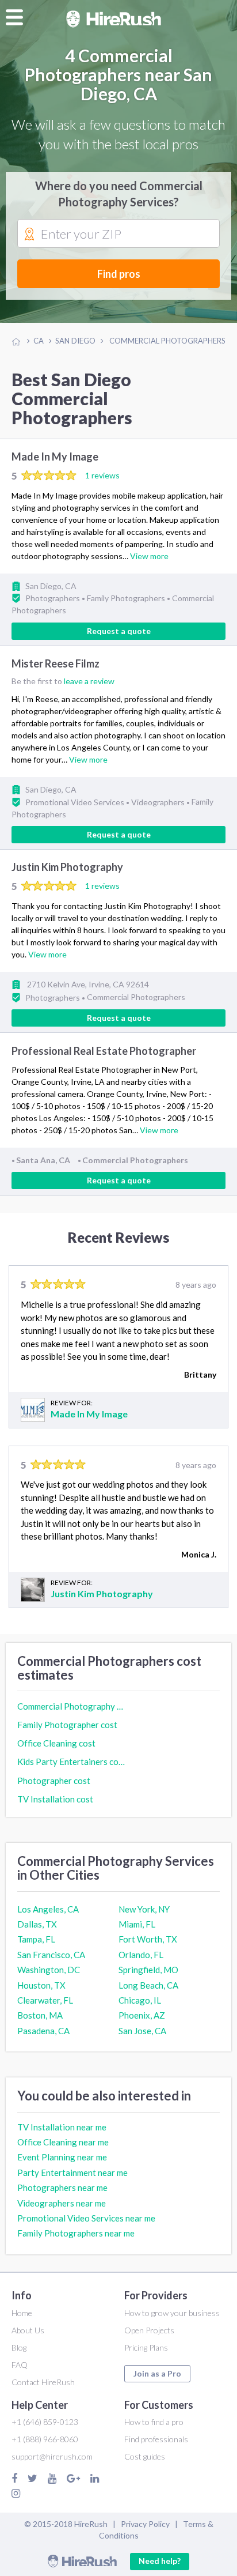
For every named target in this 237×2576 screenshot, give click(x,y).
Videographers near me (62, 2203)
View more (149, 556)
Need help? (160, 2561)
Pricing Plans (146, 2347)
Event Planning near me (62, 2157)
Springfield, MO (148, 1970)
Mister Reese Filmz (56, 663)
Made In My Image (55, 457)
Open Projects (149, 2330)
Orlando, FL (141, 1955)
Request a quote (119, 631)
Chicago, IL (140, 2000)
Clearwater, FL (45, 2000)
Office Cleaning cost (56, 1743)
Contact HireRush (43, 2382)
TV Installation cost (55, 1799)
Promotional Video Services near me (86, 2218)
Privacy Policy (145, 2524)
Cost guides (145, 2456)
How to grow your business (172, 2313)
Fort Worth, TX (148, 1939)
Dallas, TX (37, 1924)
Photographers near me (62, 2187)
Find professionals (156, 2439)
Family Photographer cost (67, 1725)
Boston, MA (40, 2015)
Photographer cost (54, 1781)
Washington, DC (49, 1970)
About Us (28, 2330)
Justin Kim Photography (67, 868)
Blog (19, 2347)
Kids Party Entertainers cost (71, 1762)
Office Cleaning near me (63, 2142)
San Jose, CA (142, 2031)
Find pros (119, 274)
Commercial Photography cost (71, 1706)
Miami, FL (137, 1924)
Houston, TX (41, 1985)
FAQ (20, 2365)
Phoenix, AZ (142, 2015)
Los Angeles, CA (48, 1909)
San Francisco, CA (51, 1955)
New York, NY (144, 1909)
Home (22, 2313)
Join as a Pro (157, 2373)
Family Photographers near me (76, 2233)
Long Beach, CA (148, 1985)
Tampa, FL (36, 1939)
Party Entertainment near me (72, 2173)
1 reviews (102, 475)
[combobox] (118, 234)
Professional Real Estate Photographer (104, 1051)
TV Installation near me (62, 2127)
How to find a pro (154, 2422)
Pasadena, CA (43, 2031)
